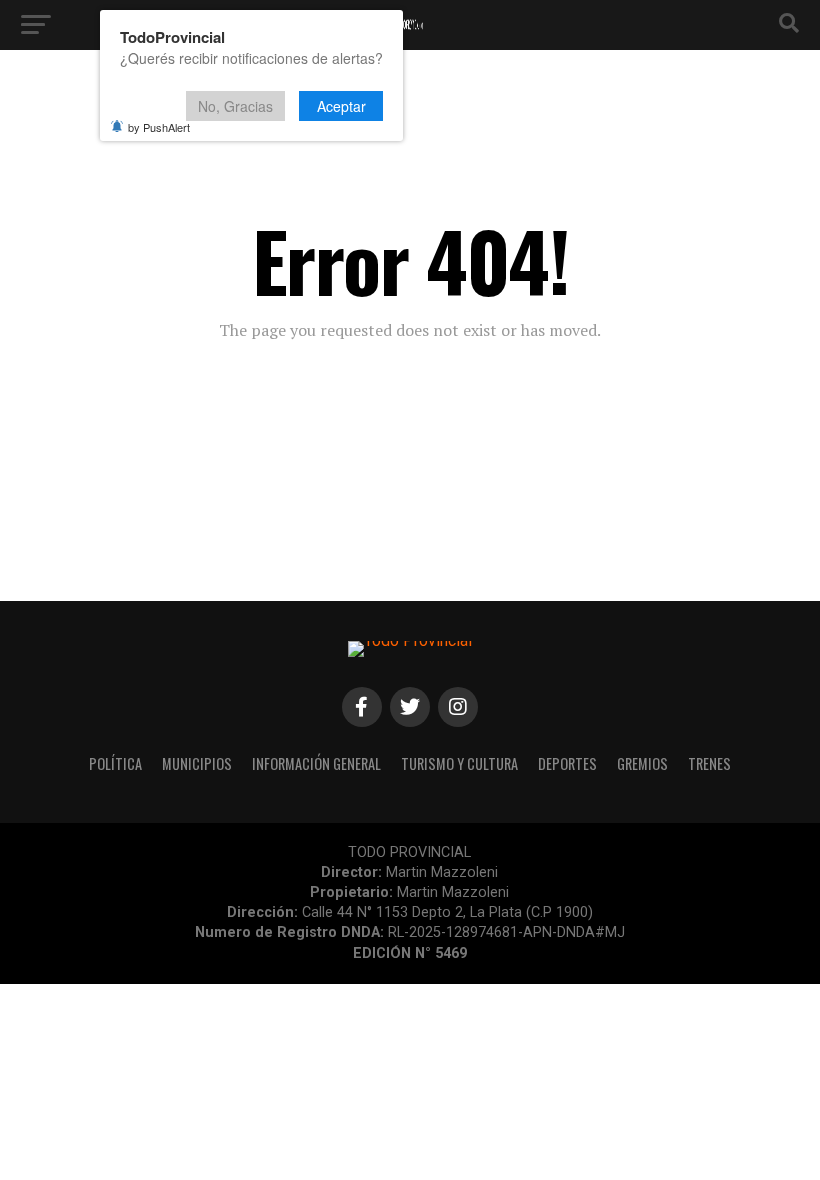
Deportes (567, 763)
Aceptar (341, 106)
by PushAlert (159, 127)
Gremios (642, 763)
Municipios (197, 763)
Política (115, 763)
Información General (316, 763)
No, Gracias (235, 106)
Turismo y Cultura (459, 763)
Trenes (709, 763)
